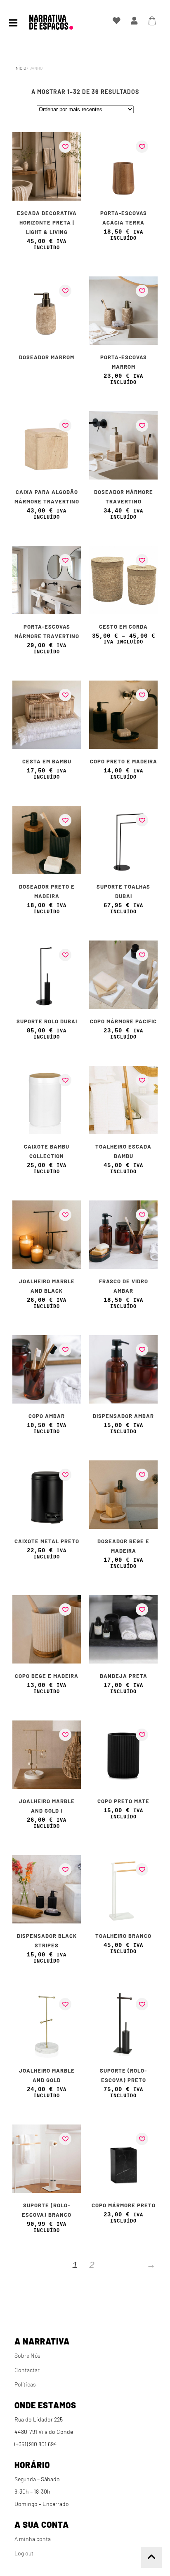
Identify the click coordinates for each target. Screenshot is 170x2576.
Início (20, 68)
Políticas (25, 2384)
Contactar (27, 2370)
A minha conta (33, 2539)
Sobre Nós (27, 2355)
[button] (65, 147)
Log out (24, 2553)
